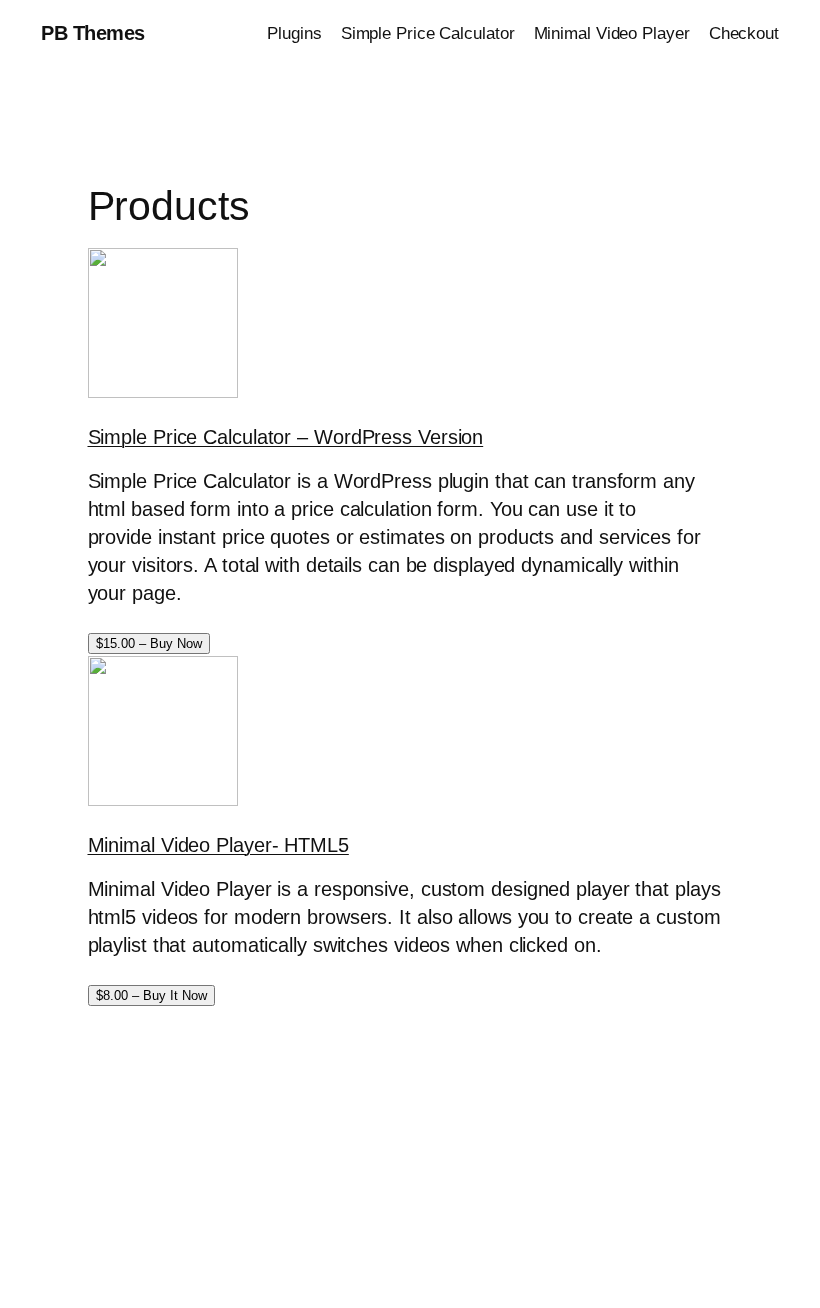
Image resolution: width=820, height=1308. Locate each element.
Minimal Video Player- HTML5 (218, 845)
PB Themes (93, 33)
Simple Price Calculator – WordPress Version (286, 437)
